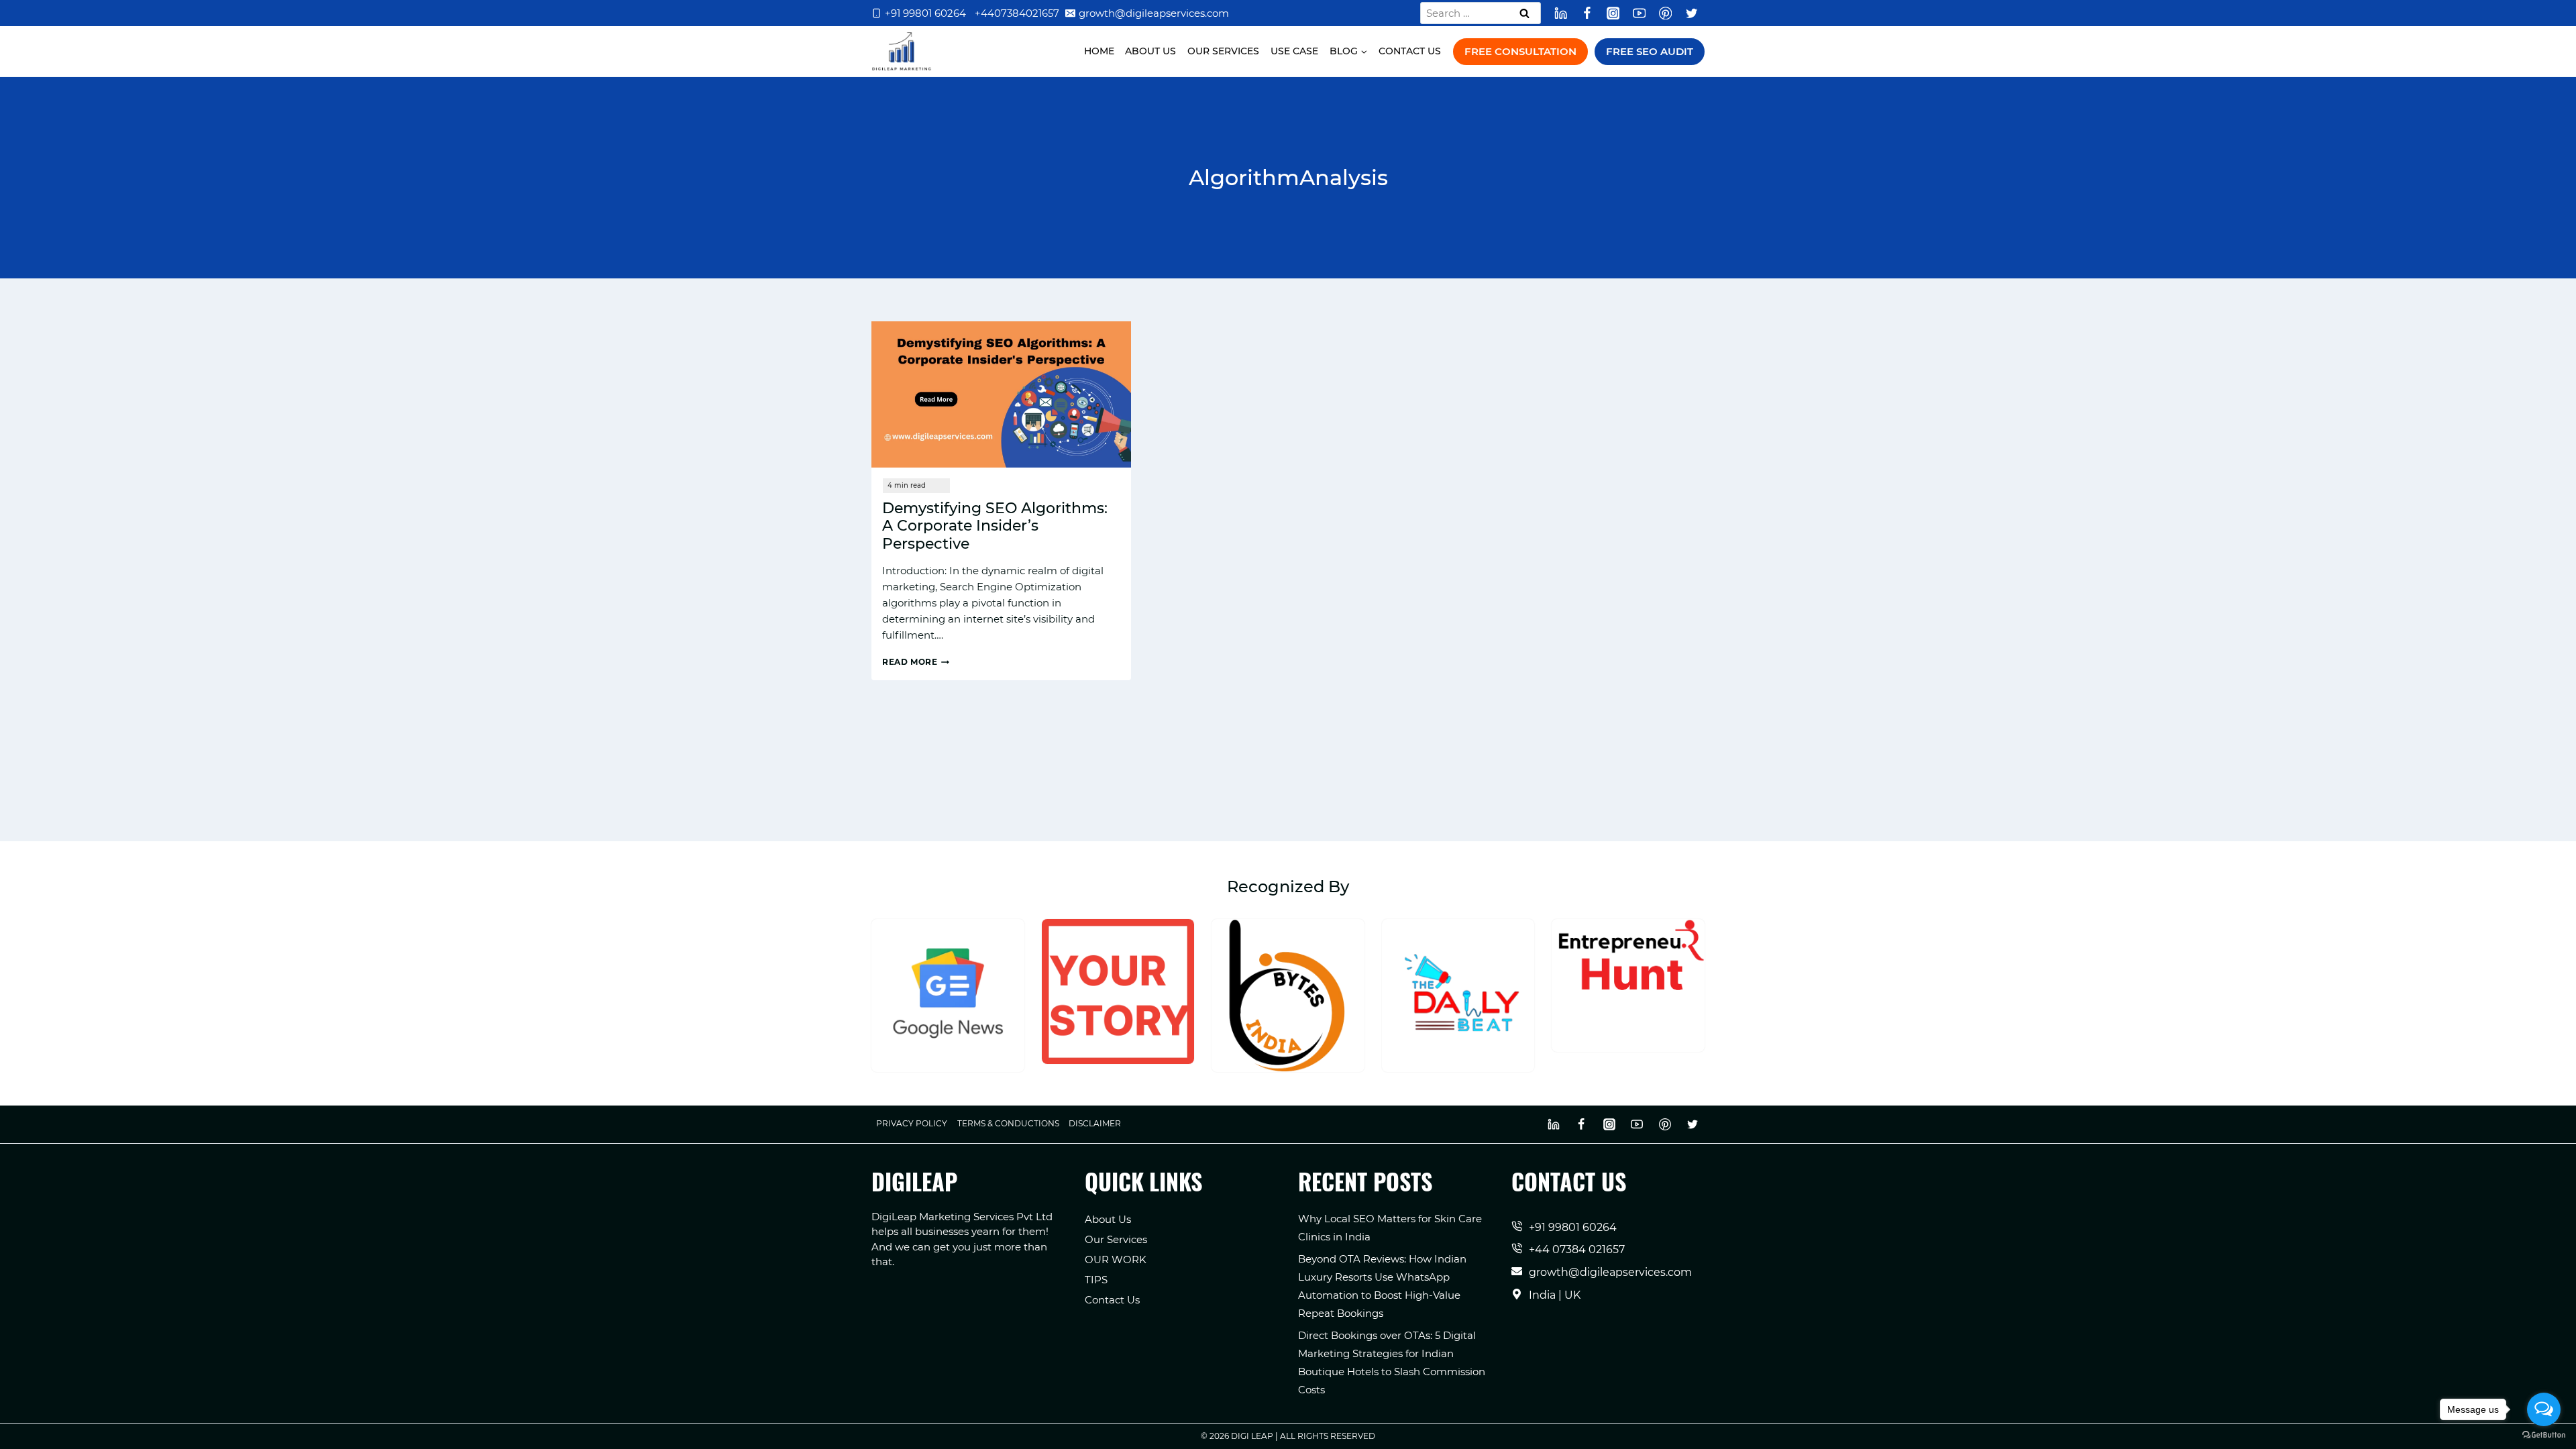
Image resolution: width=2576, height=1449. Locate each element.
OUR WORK (1116, 1259)
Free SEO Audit (1650, 51)
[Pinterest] (1665, 13)
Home (1099, 51)
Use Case (1294, 51)
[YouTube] (1639, 13)
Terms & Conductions (1008, 1123)
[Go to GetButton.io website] (2544, 1435)
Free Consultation (1520, 51)
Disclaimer (1095, 1123)
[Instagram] (1613, 13)
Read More (916, 662)
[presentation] (1001, 394)
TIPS (1096, 1280)
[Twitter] (1692, 13)
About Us (1150, 51)
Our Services (1223, 51)
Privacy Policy (912, 1123)
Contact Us (1410, 51)
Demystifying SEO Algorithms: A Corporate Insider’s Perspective (995, 526)
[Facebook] (1587, 13)
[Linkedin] (1561, 13)
